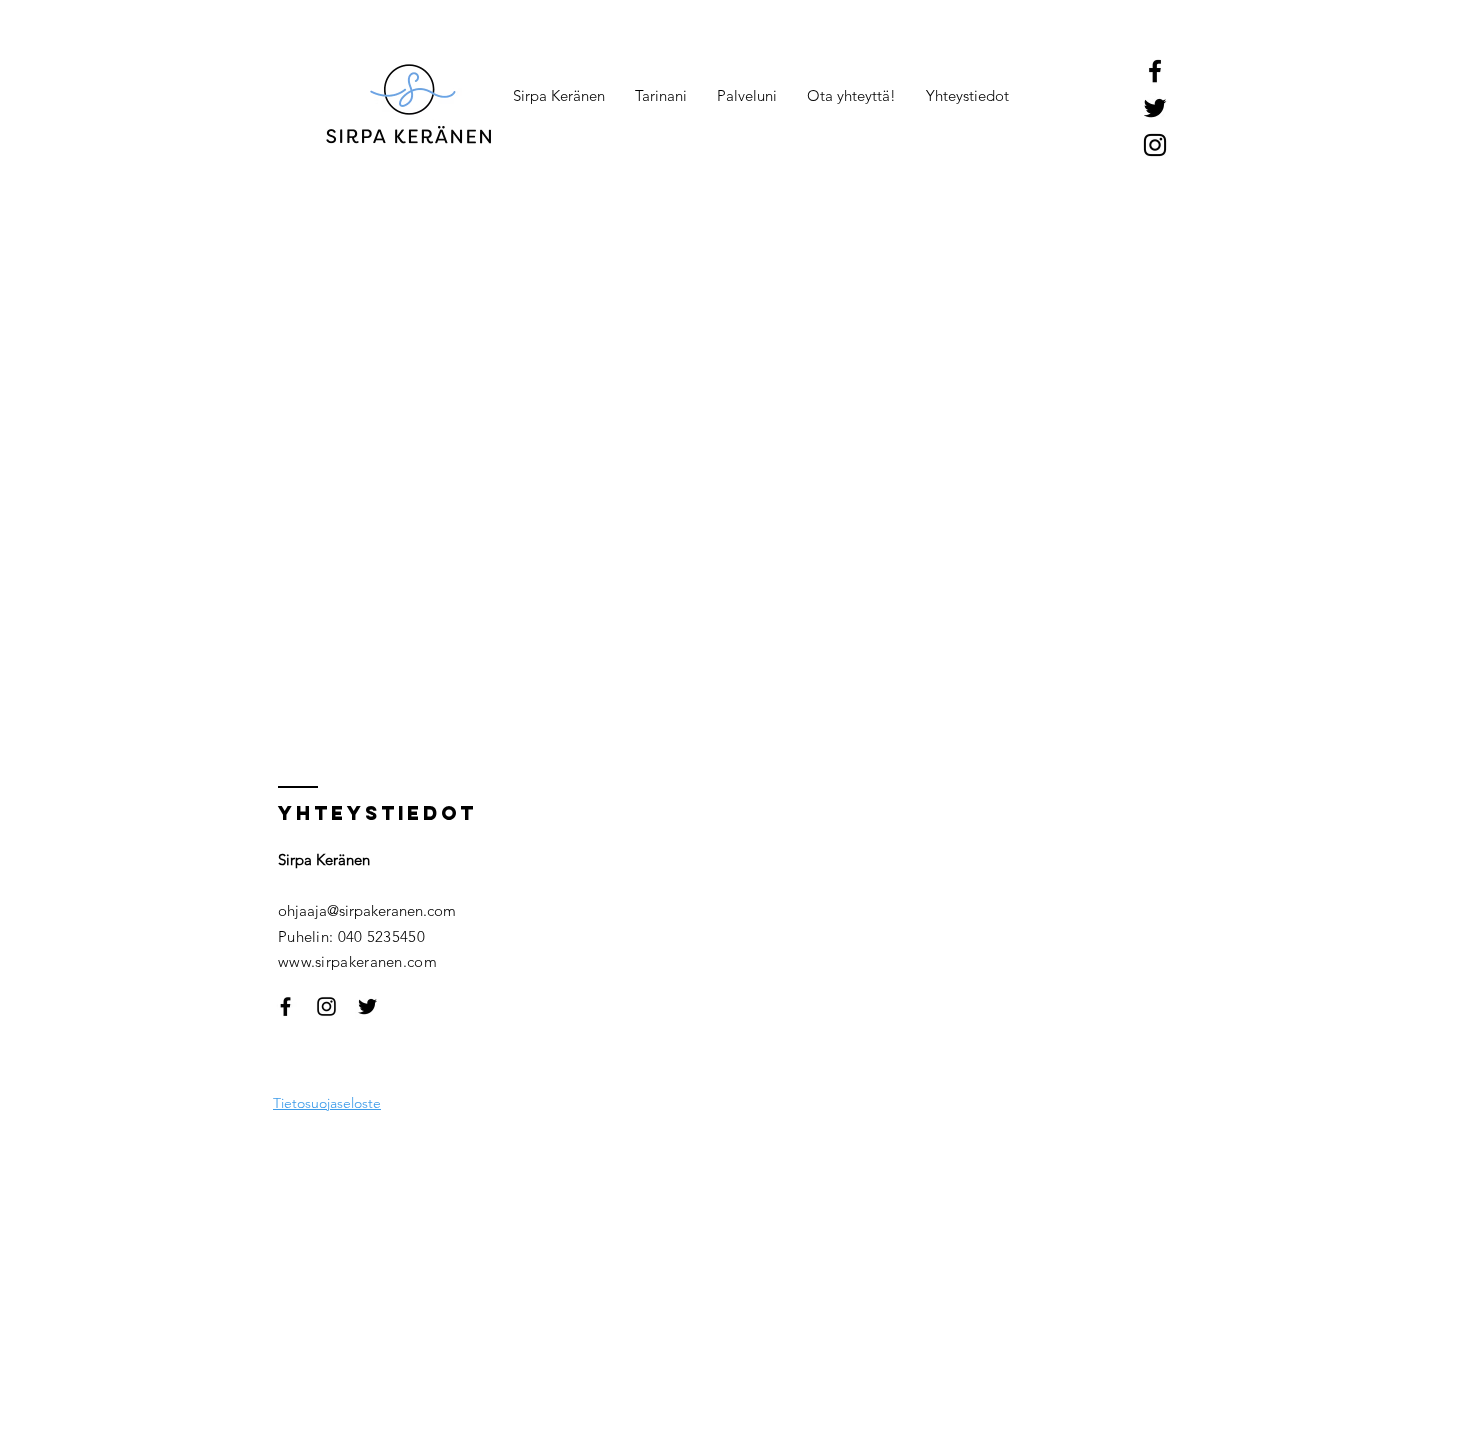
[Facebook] (1155, 71)
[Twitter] (1155, 108)
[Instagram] (1155, 145)
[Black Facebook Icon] (285, 1006)
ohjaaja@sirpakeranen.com (367, 910)
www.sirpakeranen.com (357, 961)
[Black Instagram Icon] (326, 1006)
